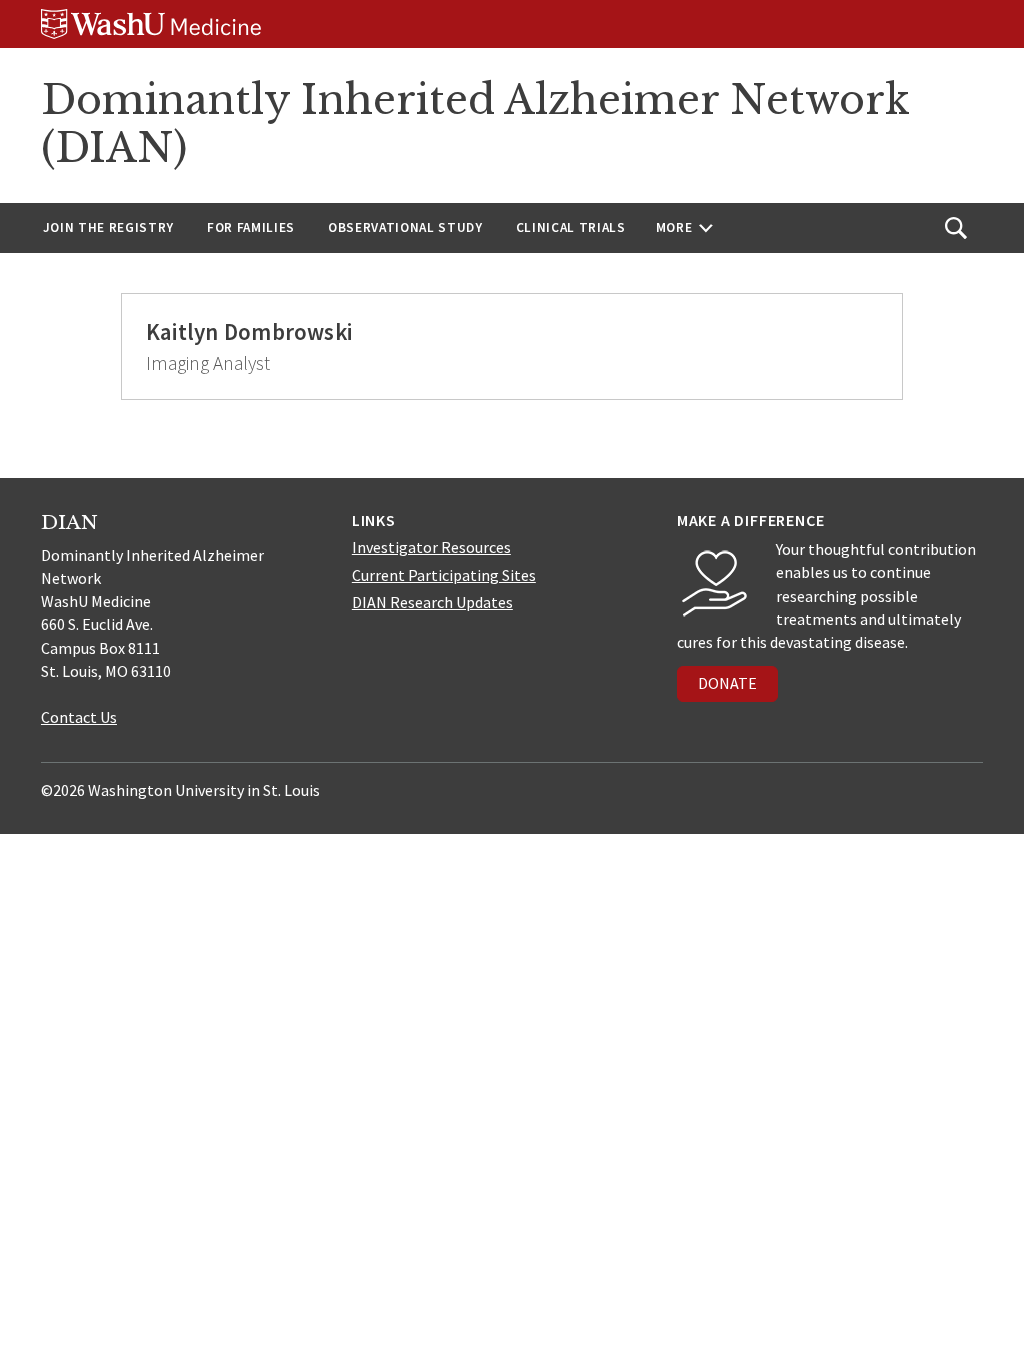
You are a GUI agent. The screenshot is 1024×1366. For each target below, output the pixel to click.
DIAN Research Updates (432, 602)
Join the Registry (108, 227)
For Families (251, 227)
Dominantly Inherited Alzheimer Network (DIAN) (475, 124)
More (674, 227)
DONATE (727, 683)
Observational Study (405, 227)
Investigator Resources (431, 547)
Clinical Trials (571, 227)
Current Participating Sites (444, 575)
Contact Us (79, 717)
